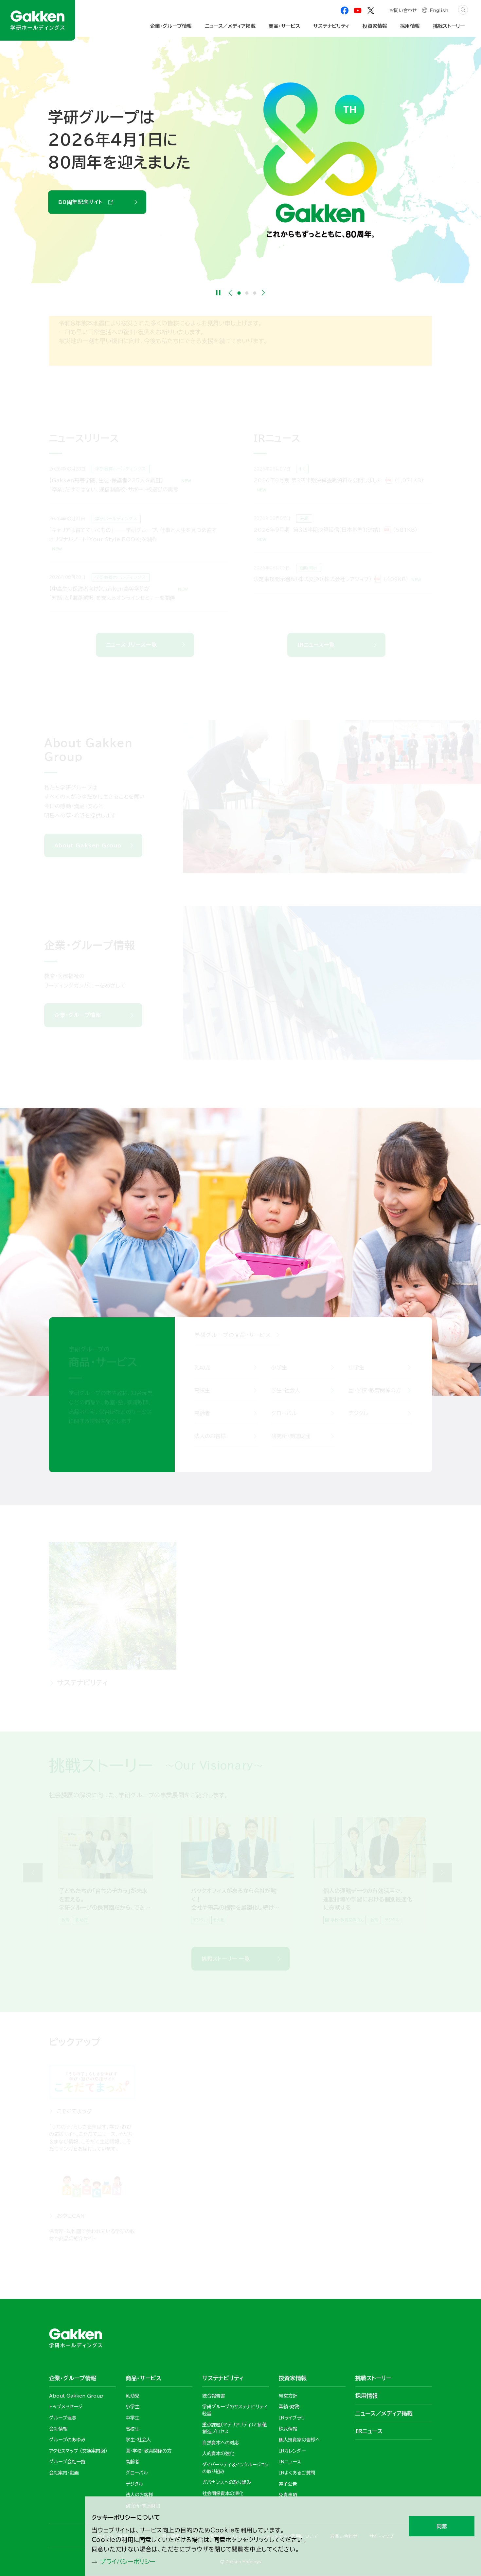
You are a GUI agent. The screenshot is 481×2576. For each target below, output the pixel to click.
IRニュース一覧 (316, 645)
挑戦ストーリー (449, 26)
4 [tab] (244, 1939)
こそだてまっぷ (74, 2120)
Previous (230, 293)
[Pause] (218, 293)
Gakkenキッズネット (181, 2225)
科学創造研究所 (372, 2120)
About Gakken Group (92, 191)
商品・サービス (284, 26)
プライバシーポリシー (128, 2562)
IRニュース (369, 2431)
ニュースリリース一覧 (132, 645)
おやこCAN (71, 2225)
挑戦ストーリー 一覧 (226, 1968)
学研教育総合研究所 (180, 2120)
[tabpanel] (105, 1884)
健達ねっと (267, 2120)
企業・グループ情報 (78, 1024)
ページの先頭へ (450, 2276)
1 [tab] (239, 293)
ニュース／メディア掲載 (230, 26)
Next (263, 293)
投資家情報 (202, 1692)
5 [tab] (248, 1939)
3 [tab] (255, 293)
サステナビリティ (82, 1692)
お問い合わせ (403, 10)
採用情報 (327, 1692)
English (439, 10)
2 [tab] (247, 293)
